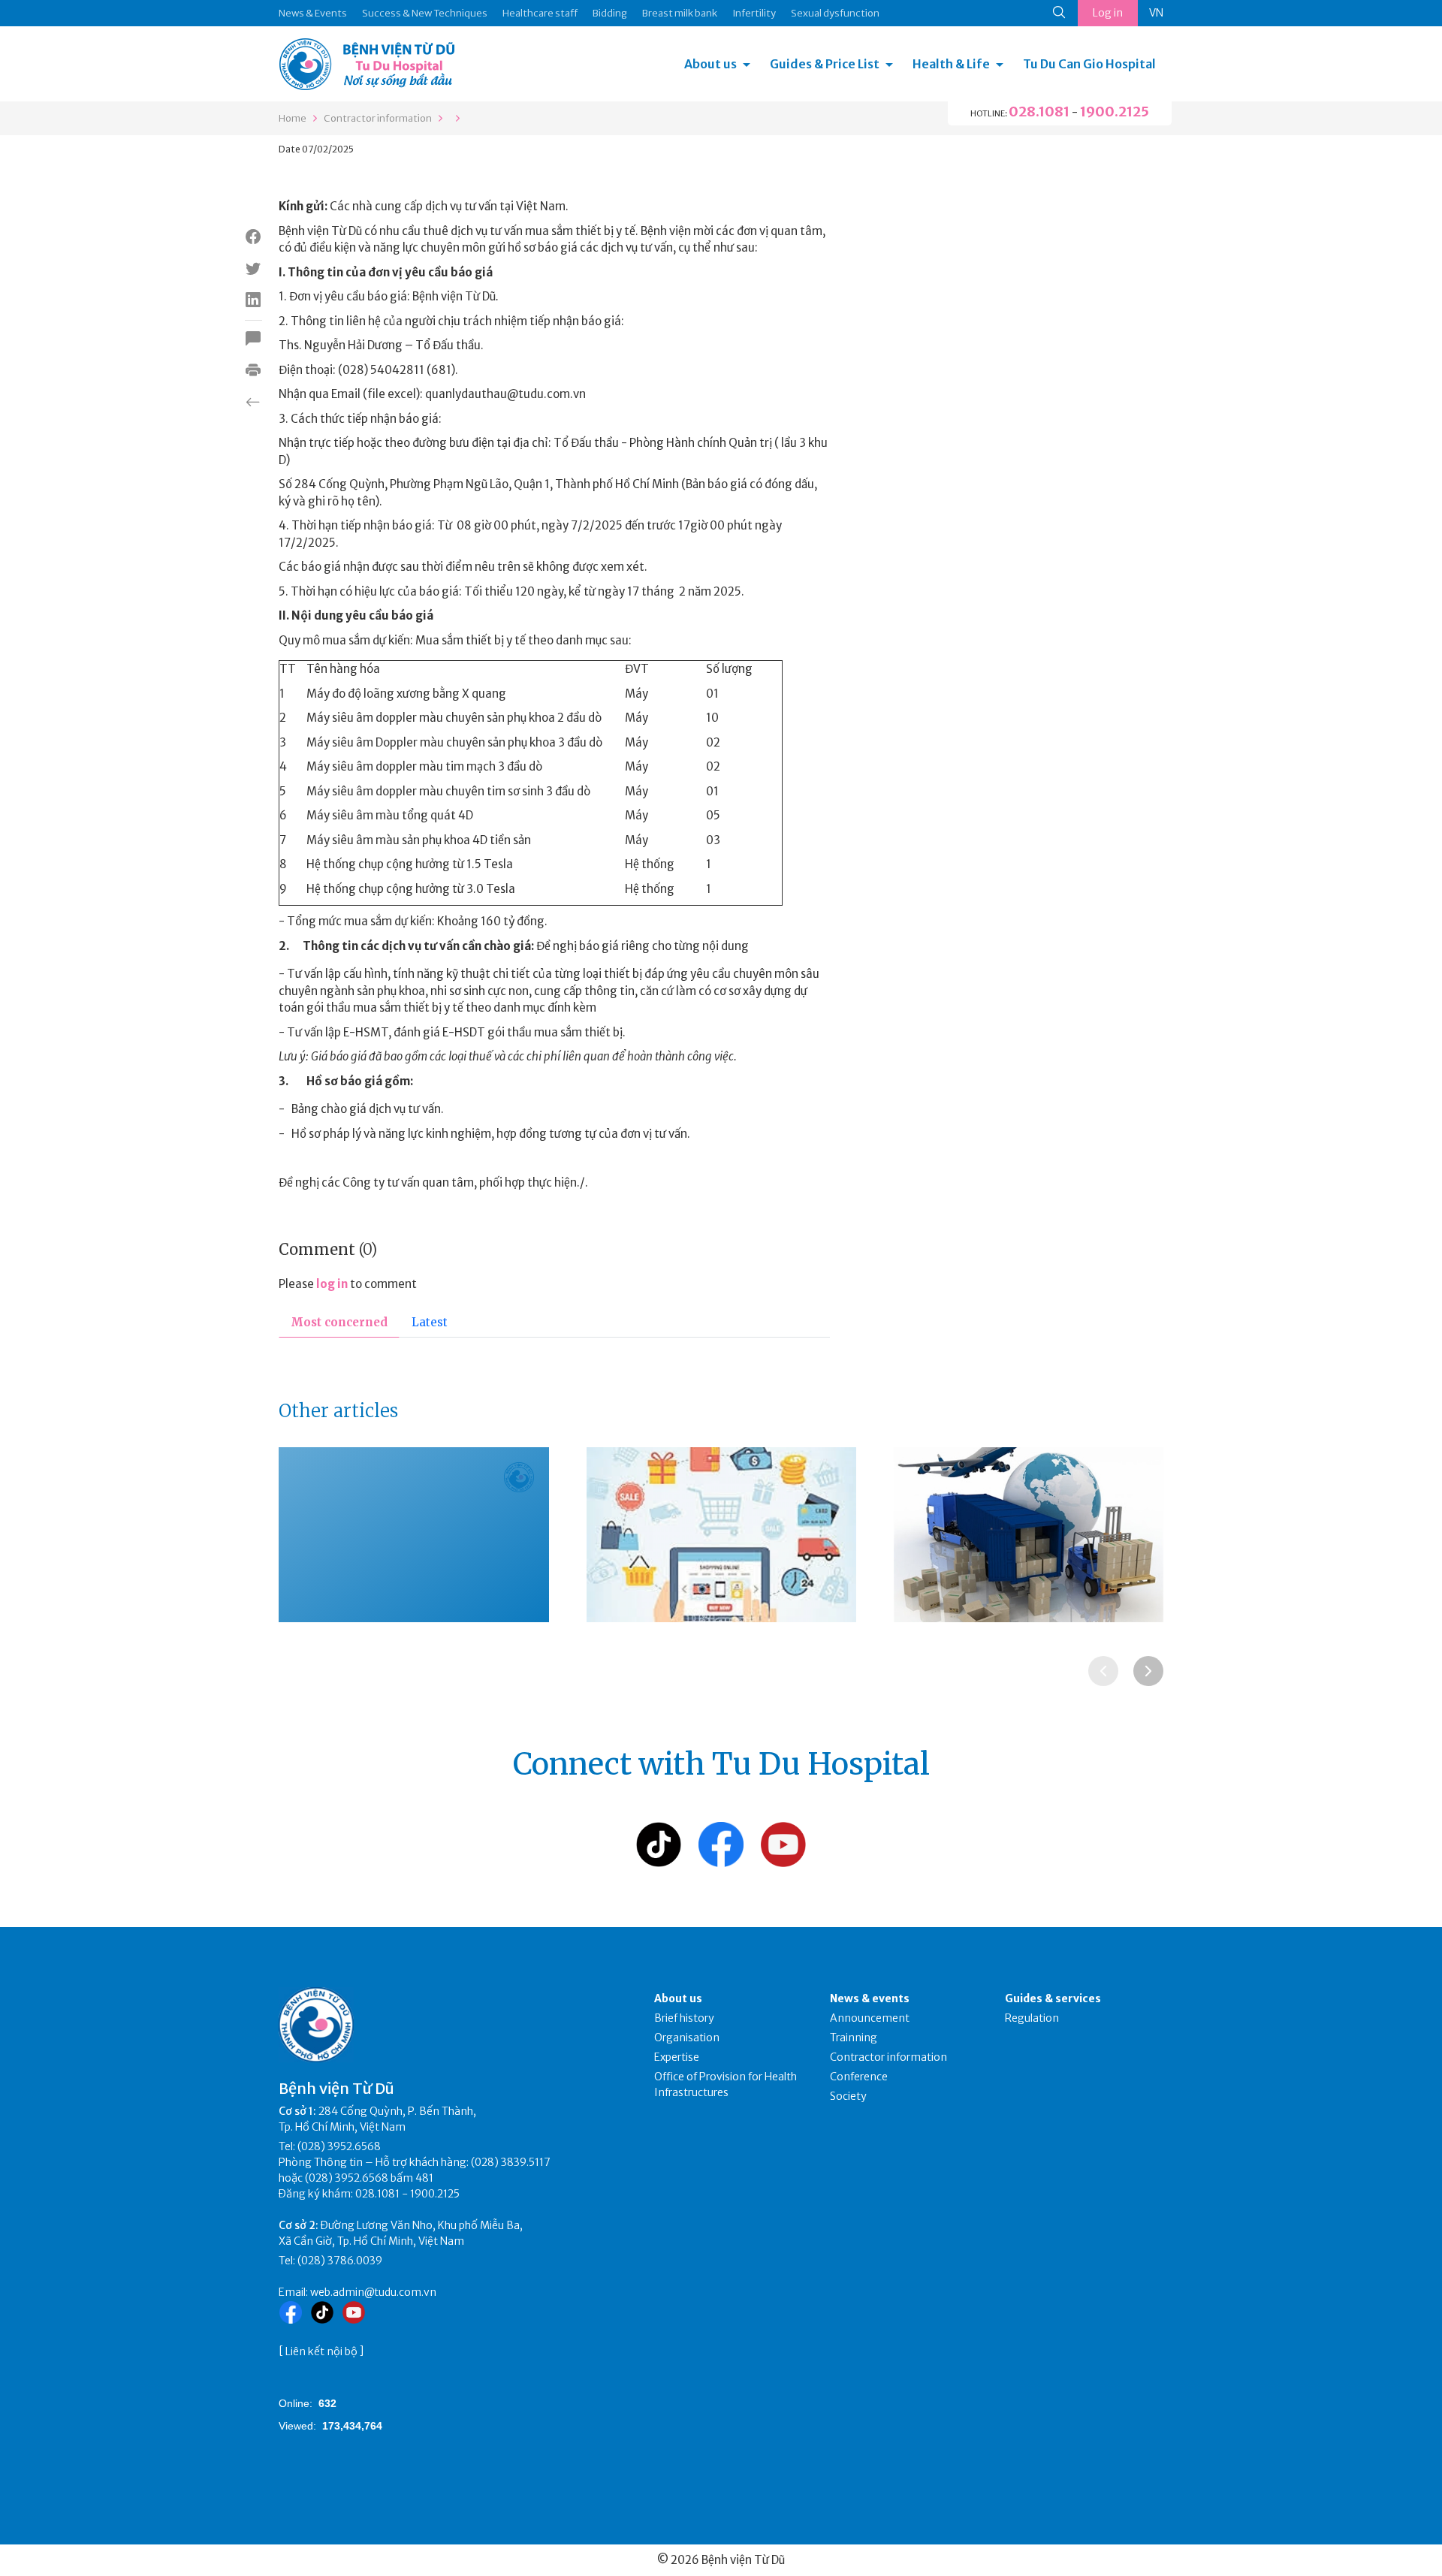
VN (1156, 13)
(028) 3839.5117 (511, 2162)
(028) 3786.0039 (340, 2261)
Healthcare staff (540, 13)
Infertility (754, 13)
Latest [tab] (430, 1322)
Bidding (610, 13)
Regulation (1032, 2018)
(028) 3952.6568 (339, 2146)
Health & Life (951, 64)
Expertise (677, 2057)
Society (848, 2096)
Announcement (870, 2018)
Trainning (854, 2038)
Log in (1108, 13)
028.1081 (1039, 112)
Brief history (684, 2018)
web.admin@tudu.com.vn (373, 2292)
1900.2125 (1115, 112)
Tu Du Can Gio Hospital (1089, 64)
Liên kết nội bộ (321, 2351)
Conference (859, 2077)
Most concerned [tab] (339, 1322)
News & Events (313, 13)
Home (293, 118)
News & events (870, 1998)
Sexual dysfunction (835, 13)
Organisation (687, 2038)
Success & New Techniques (425, 13)
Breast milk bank (680, 13)
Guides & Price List (825, 64)
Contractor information (378, 118)
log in (332, 1284)
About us (710, 64)
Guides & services (1053, 1998)
